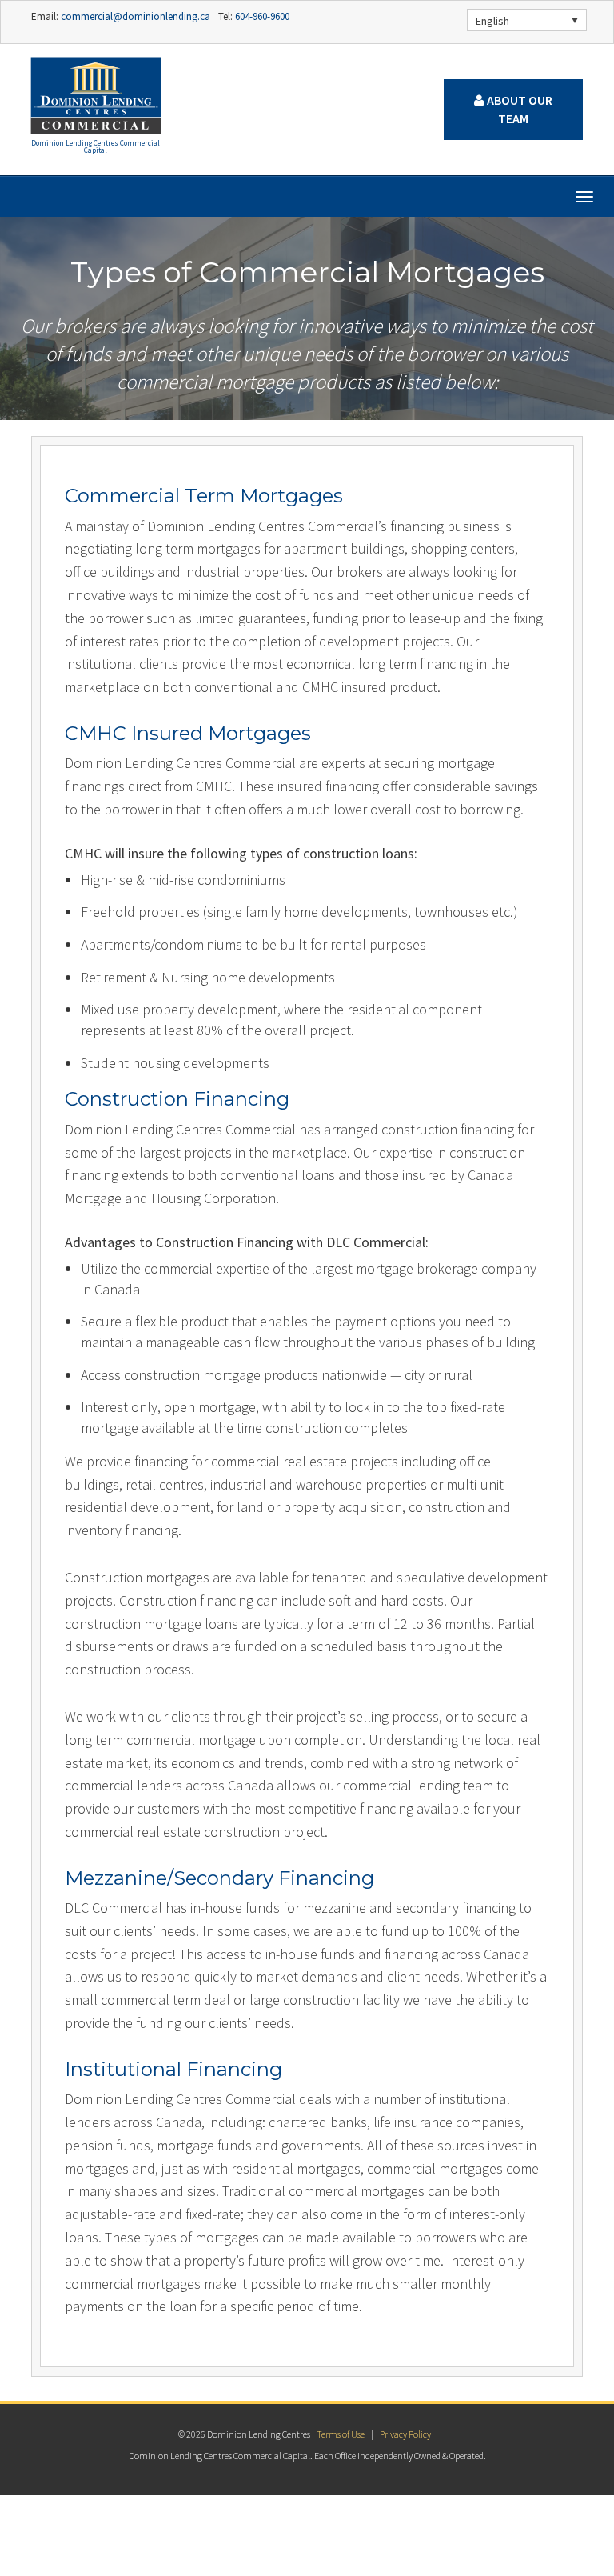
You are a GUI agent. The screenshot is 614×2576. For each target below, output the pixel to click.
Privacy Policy (405, 2434)
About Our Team (518, 109)
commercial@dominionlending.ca (134, 16)
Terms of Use (341, 2434)
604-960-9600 (261, 16)
